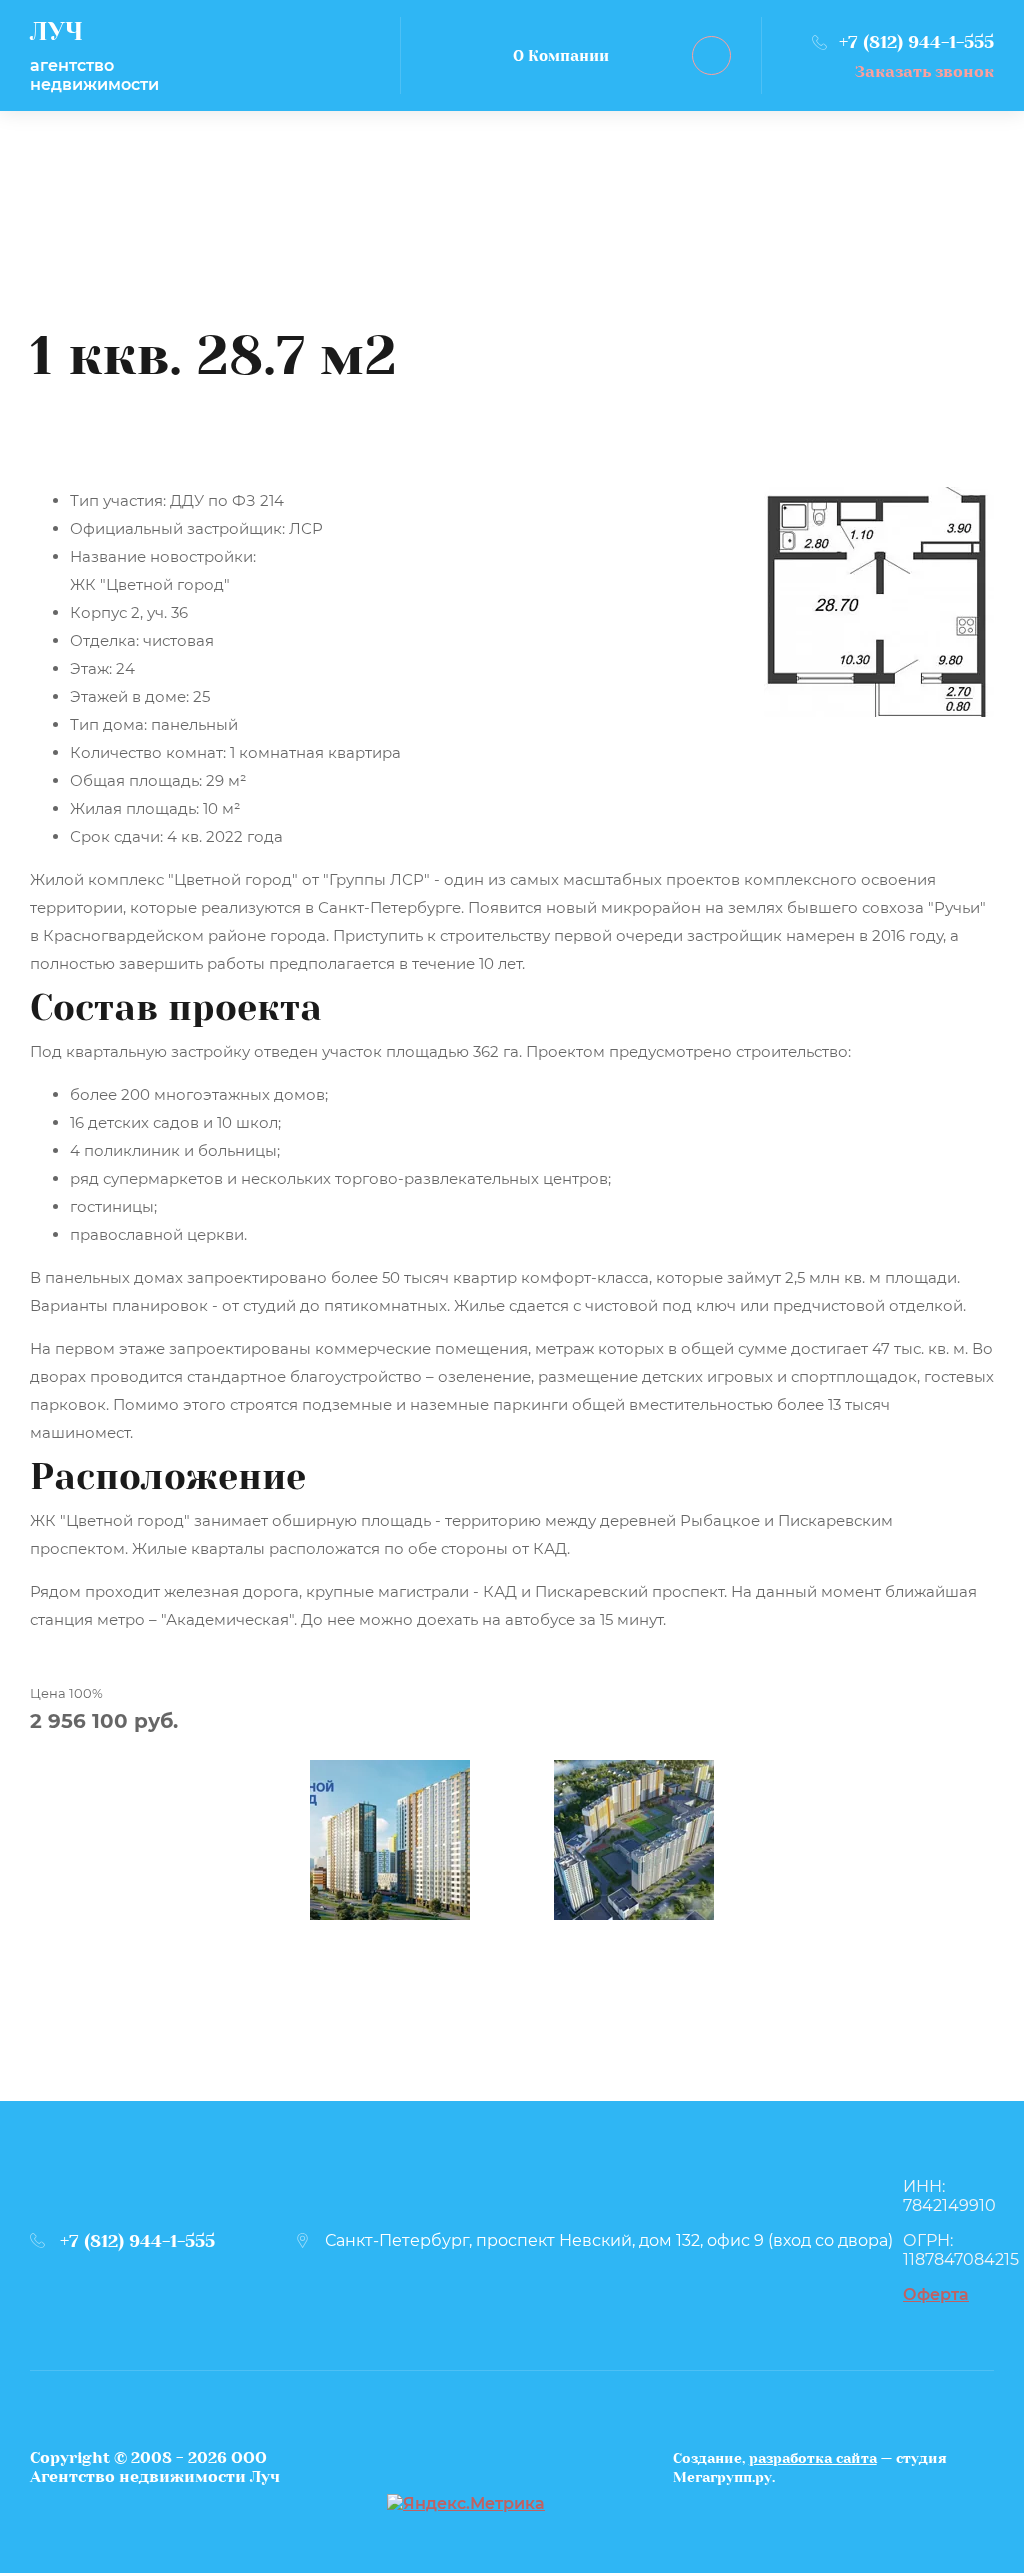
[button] (903, 71)
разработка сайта (813, 2458)
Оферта (936, 2294)
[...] (711, 55)
